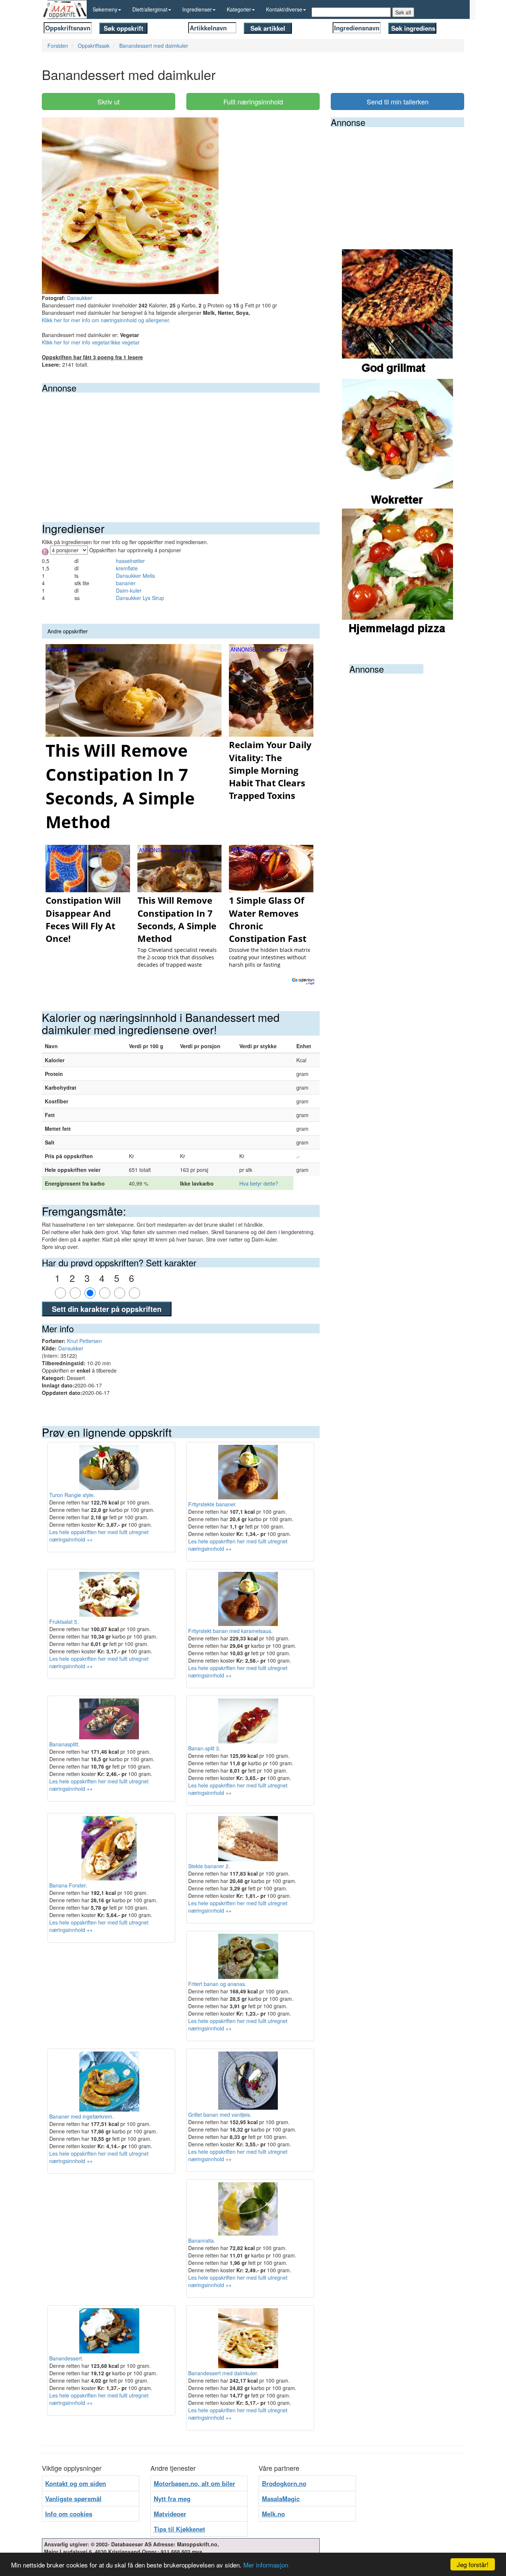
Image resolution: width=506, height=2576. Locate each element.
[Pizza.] (397, 573)
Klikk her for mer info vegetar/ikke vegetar (91, 342)
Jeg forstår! (473, 2564)
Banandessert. (66, 2358)
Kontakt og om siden (76, 2483)
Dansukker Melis (135, 576)
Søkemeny (105, 9)
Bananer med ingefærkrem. (81, 2116)
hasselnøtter (130, 561)
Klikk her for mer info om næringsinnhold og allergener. (106, 320)
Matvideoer (170, 2514)
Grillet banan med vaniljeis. (220, 2115)
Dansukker (80, 298)
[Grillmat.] (397, 313)
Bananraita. (202, 2240)
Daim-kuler (129, 590)
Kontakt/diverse (284, 9)
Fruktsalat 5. (64, 1622)
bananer (126, 583)
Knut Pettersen (84, 1341)
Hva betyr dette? (259, 1183)
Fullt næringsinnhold (253, 101)
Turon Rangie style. (72, 1495)
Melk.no (273, 2514)
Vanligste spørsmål (73, 2499)
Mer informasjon (266, 2565)
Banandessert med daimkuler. (223, 2373)
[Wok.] (397, 443)
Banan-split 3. (204, 1748)
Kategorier (239, 9)
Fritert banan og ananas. (217, 1984)
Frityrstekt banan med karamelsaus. (230, 1631)
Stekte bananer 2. (209, 1866)
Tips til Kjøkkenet (179, 2529)
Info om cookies (69, 2514)
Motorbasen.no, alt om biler (194, 2483)
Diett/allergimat (150, 9)
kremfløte (127, 568)
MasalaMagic (281, 2499)
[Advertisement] (181, 448)
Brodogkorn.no (284, 2483)
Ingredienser (197, 9)
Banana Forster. (68, 1885)
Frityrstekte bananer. (212, 1504)
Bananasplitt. (64, 1744)
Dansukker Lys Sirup (140, 598)
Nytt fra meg (172, 2499)
